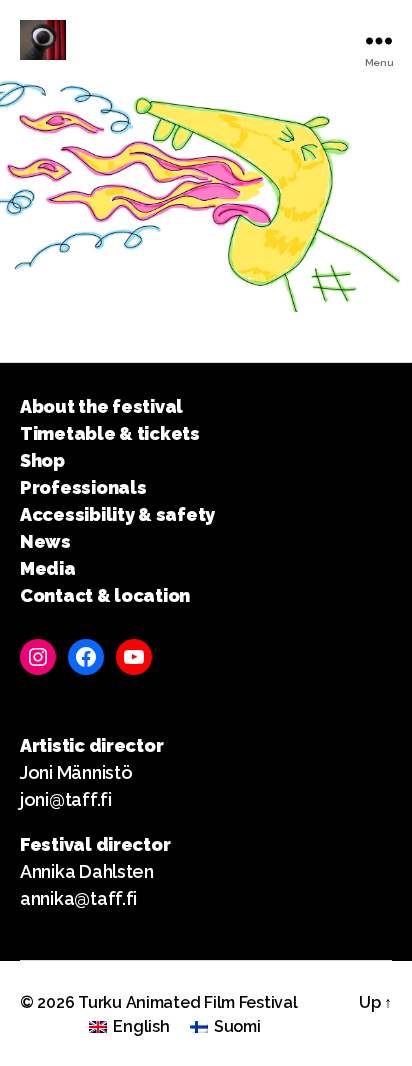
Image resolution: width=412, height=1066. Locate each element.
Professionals (83, 487)
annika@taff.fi (78, 898)
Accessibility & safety (117, 514)
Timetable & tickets (110, 433)
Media (48, 568)
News (45, 541)
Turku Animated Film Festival (187, 1002)
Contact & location (105, 595)
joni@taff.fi (66, 799)
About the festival (101, 406)
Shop (42, 460)
